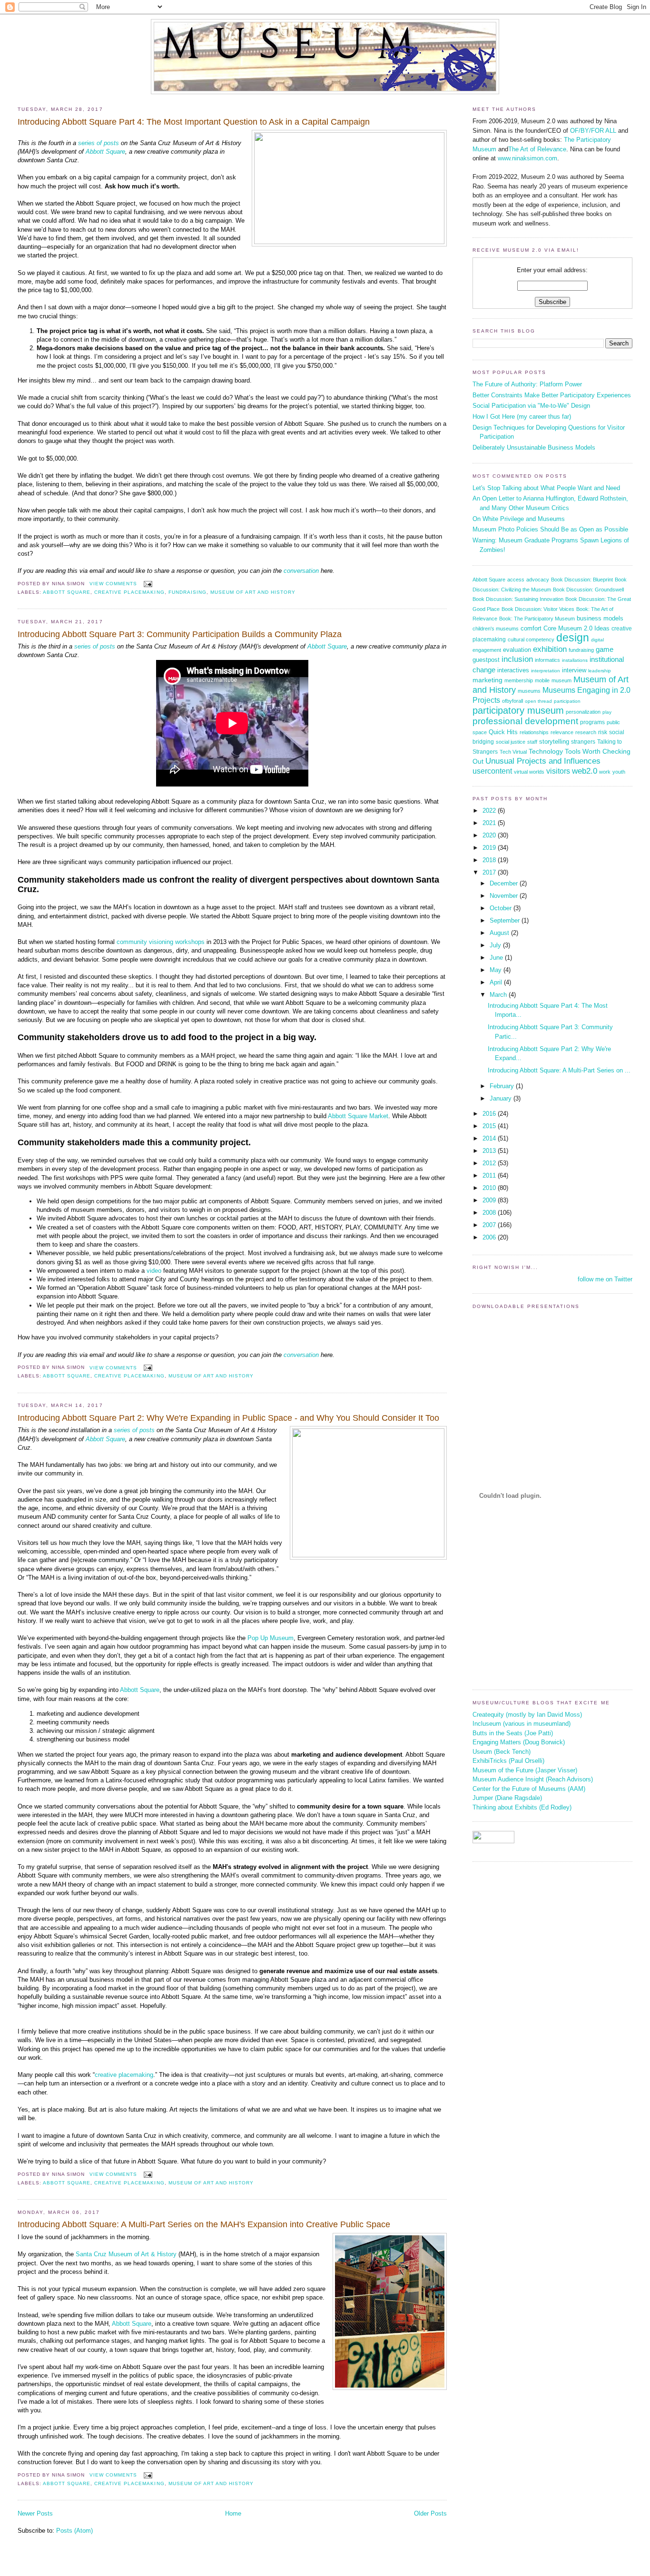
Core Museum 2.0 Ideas (576, 629)
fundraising (187, 592)
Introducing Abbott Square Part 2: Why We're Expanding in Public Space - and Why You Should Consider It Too (228, 1418)
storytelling (554, 742)
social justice (511, 742)
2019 (490, 848)
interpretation (546, 671)
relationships (534, 732)
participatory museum (518, 710)
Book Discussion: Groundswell (588, 590)
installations (575, 660)
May (497, 970)
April (497, 982)
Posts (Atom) (74, 2531)
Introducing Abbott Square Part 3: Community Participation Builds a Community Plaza (180, 634)
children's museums (496, 629)
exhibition (550, 649)
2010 (490, 1188)
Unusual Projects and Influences (543, 761)
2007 (490, 1225)
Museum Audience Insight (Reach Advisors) (533, 1779)
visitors (558, 771)
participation (567, 701)
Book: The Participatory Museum (537, 619)
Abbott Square (105, 152)
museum (561, 680)
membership (519, 680)
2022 (490, 811)
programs (592, 722)
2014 (490, 1138)
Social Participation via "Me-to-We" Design (531, 406)
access (516, 580)
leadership (600, 671)
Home (233, 2513)
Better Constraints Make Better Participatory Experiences (552, 395)
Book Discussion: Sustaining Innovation (518, 599)
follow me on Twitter (605, 1279)
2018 (490, 860)
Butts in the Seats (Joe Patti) (513, 1733)
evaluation (517, 650)
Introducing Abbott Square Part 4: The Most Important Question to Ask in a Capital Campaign (194, 122)
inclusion (517, 659)
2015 (490, 1126)
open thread (538, 701)
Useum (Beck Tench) (502, 1752)
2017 (490, 872)
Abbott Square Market (358, 1116)
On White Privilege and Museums (519, 519)
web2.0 (585, 771)
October (502, 908)
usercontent (492, 771)
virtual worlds (529, 772)
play (607, 712)
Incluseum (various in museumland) (522, 1724)
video (154, 1271)
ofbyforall (512, 701)
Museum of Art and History (253, 592)
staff (532, 742)
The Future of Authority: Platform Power (527, 384)
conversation (301, 571)
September (506, 920)
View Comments (113, 584)
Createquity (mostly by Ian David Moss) (527, 1715)
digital (597, 640)
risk (603, 732)
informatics (547, 660)
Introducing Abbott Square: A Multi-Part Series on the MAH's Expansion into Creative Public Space (204, 2224)
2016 (490, 1114)
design (573, 638)
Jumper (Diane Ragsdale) (507, 1798)
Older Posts (430, 2513)
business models (600, 619)
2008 (490, 1213)
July (496, 945)
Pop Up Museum (271, 1638)
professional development (525, 721)
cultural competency (531, 639)
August (500, 933)
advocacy (538, 580)
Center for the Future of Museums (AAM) (529, 1789)
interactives (513, 670)
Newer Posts (35, 2513)
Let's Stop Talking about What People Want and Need (546, 488)
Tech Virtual (513, 752)
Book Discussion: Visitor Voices (538, 609)
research (586, 732)
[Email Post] (146, 584)
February (503, 1086)
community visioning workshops (161, 942)
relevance (562, 732)
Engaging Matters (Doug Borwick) (519, 1742)
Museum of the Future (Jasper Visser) (525, 1770)
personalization (583, 712)
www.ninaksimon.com (527, 158)
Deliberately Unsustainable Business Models (534, 447)
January (502, 1098)
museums (529, 691)
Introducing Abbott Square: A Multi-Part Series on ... (559, 1070)
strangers (583, 742)
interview (574, 670)
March (499, 995)
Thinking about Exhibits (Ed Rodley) (522, 1807)
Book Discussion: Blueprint (582, 580)
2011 (490, 1175)
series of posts (98, 143)
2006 (490, 1237)
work (605, 772)
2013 (490, 1151)
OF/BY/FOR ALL (593, 131)
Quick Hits (503, 732)
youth (619, 772)
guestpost (486, 660)
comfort (531, 628)
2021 (490, 823)
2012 (490, 1163)
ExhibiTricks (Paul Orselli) (508, 1761)
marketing (487, 680)
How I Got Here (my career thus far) (522, 417)
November (505, 896)
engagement (487, 650)
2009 (490, 1200)
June (497, 958)
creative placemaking (129, 592)
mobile (542, 680)
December (505, 883)
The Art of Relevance (537, 149)
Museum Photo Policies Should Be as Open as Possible (550, 529)
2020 (490, 835)
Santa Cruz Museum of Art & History (126, 2254)
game (605, 649)
